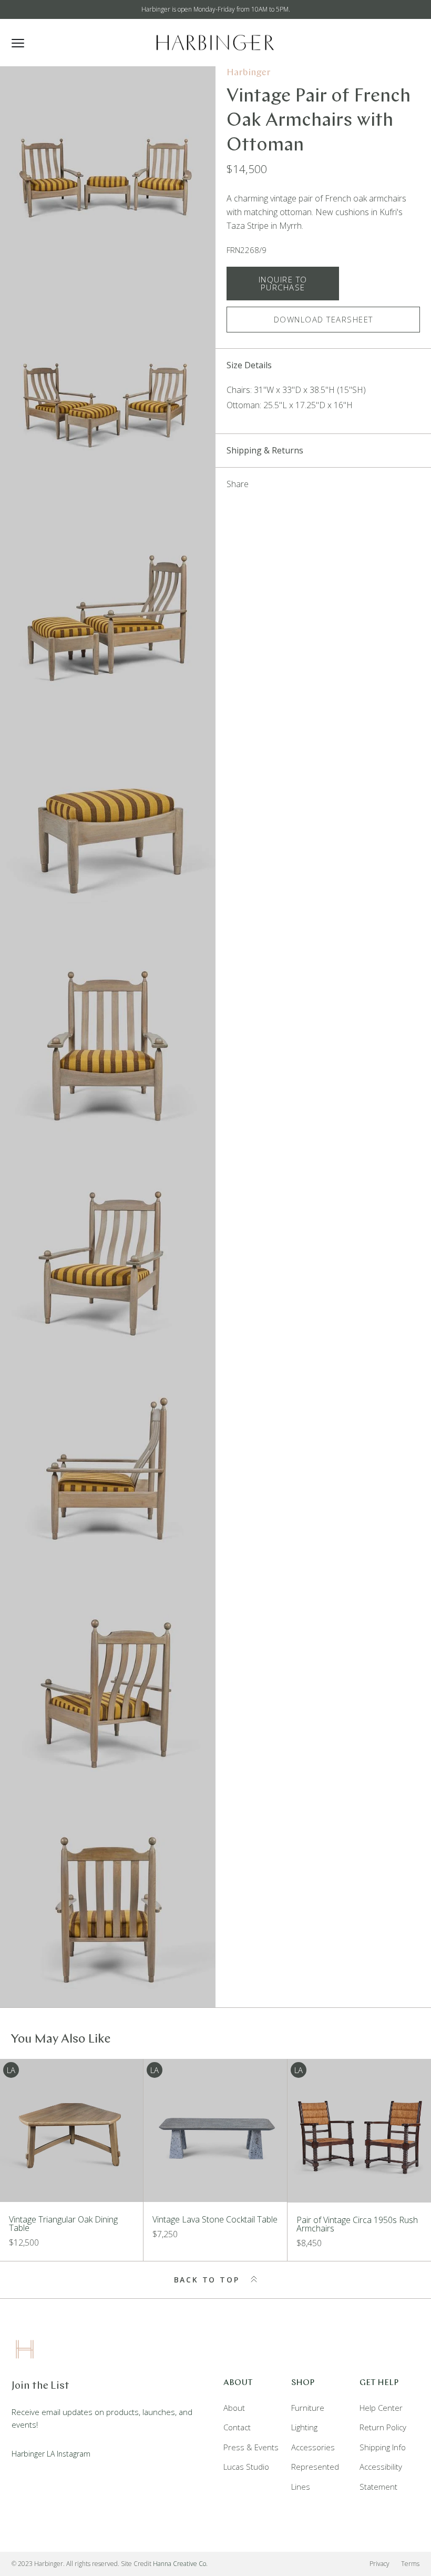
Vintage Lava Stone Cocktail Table (215, 2219)
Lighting (304, 2427)
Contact (237, 2427)
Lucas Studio (246, 2467)
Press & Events (251, 2447)
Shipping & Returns (265, 450)
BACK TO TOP (209, 2280)
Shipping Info (383, 2447)
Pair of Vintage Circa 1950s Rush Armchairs (357, 2224)
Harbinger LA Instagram (51, 2454)
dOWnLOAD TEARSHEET (324, 319)
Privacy (379, 2564)
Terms (410, 2564)
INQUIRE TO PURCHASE (283, 283)
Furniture (308, 2408)
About (234, 2408)
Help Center (381, 2408)
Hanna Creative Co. (180, 2564)
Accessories (313, 2447)
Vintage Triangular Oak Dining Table (63, 2224)
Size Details (249, 365)
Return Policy (383, 2427)
